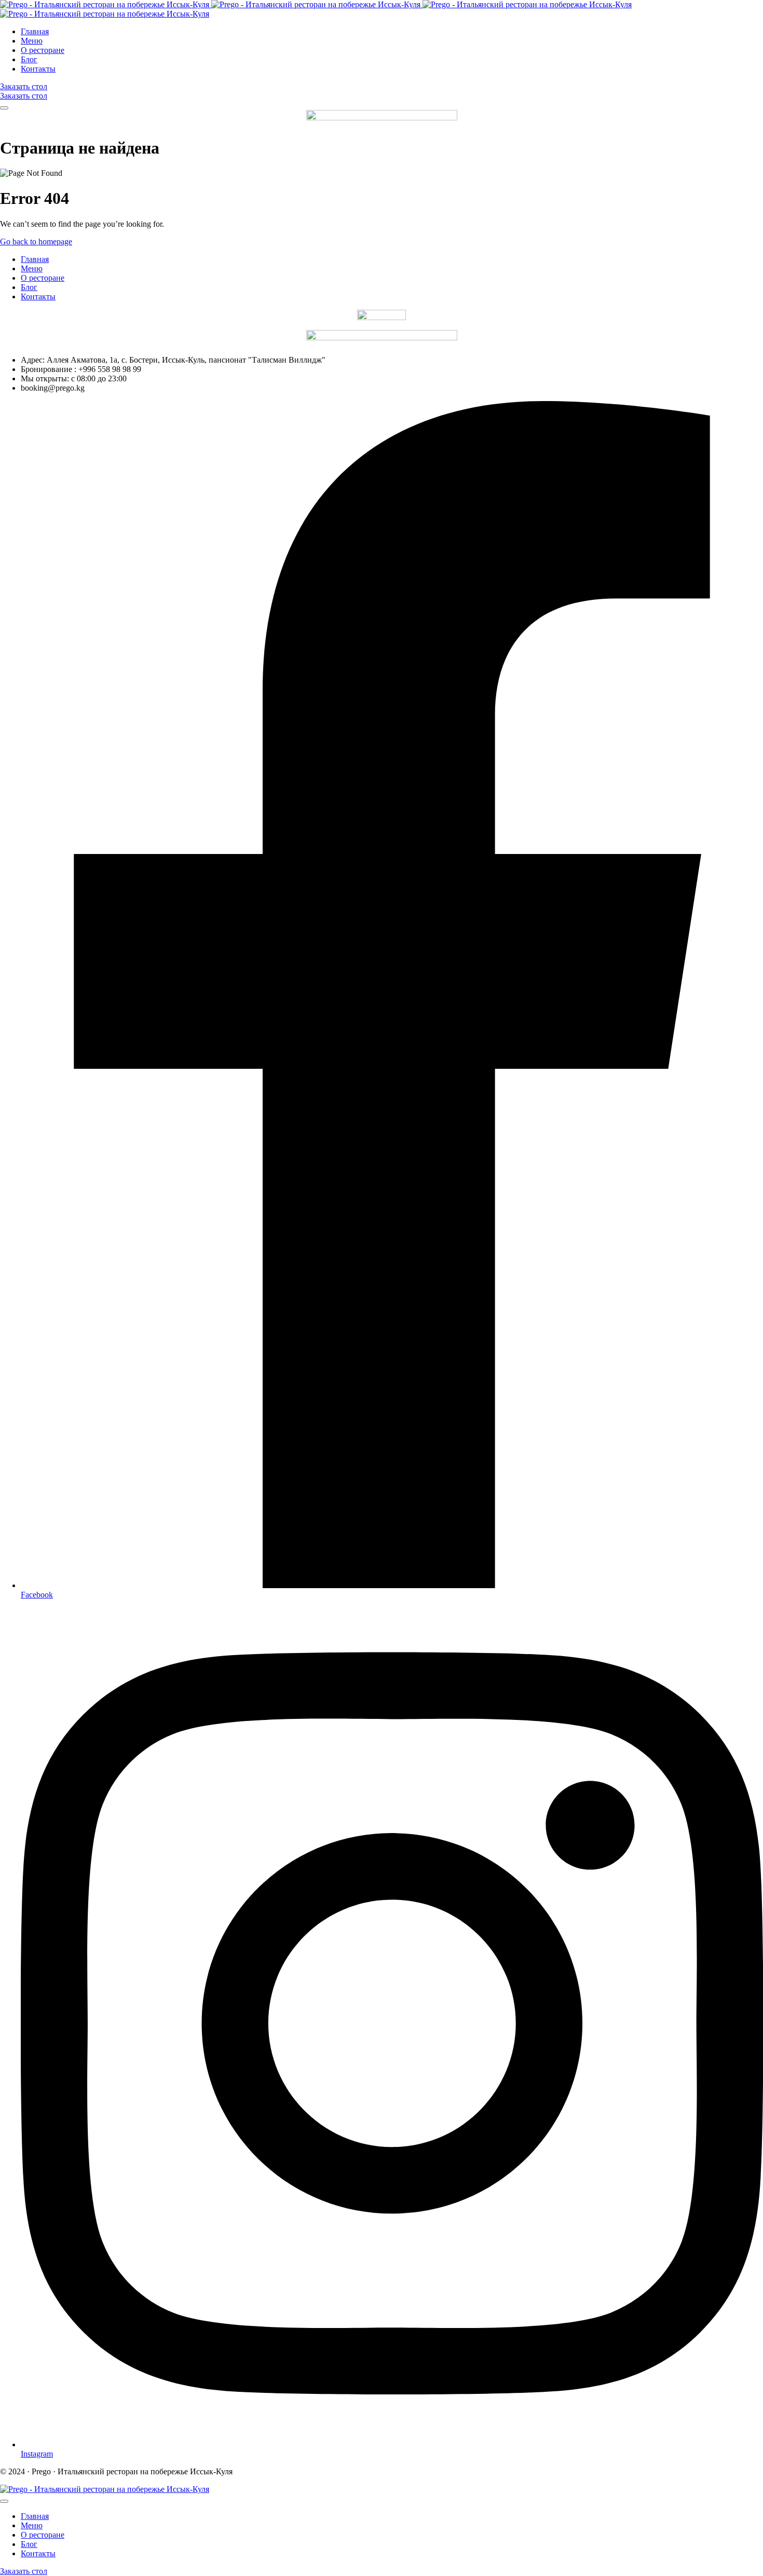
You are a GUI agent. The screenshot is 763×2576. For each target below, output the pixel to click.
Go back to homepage (36, 242)
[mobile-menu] (4, 108)
